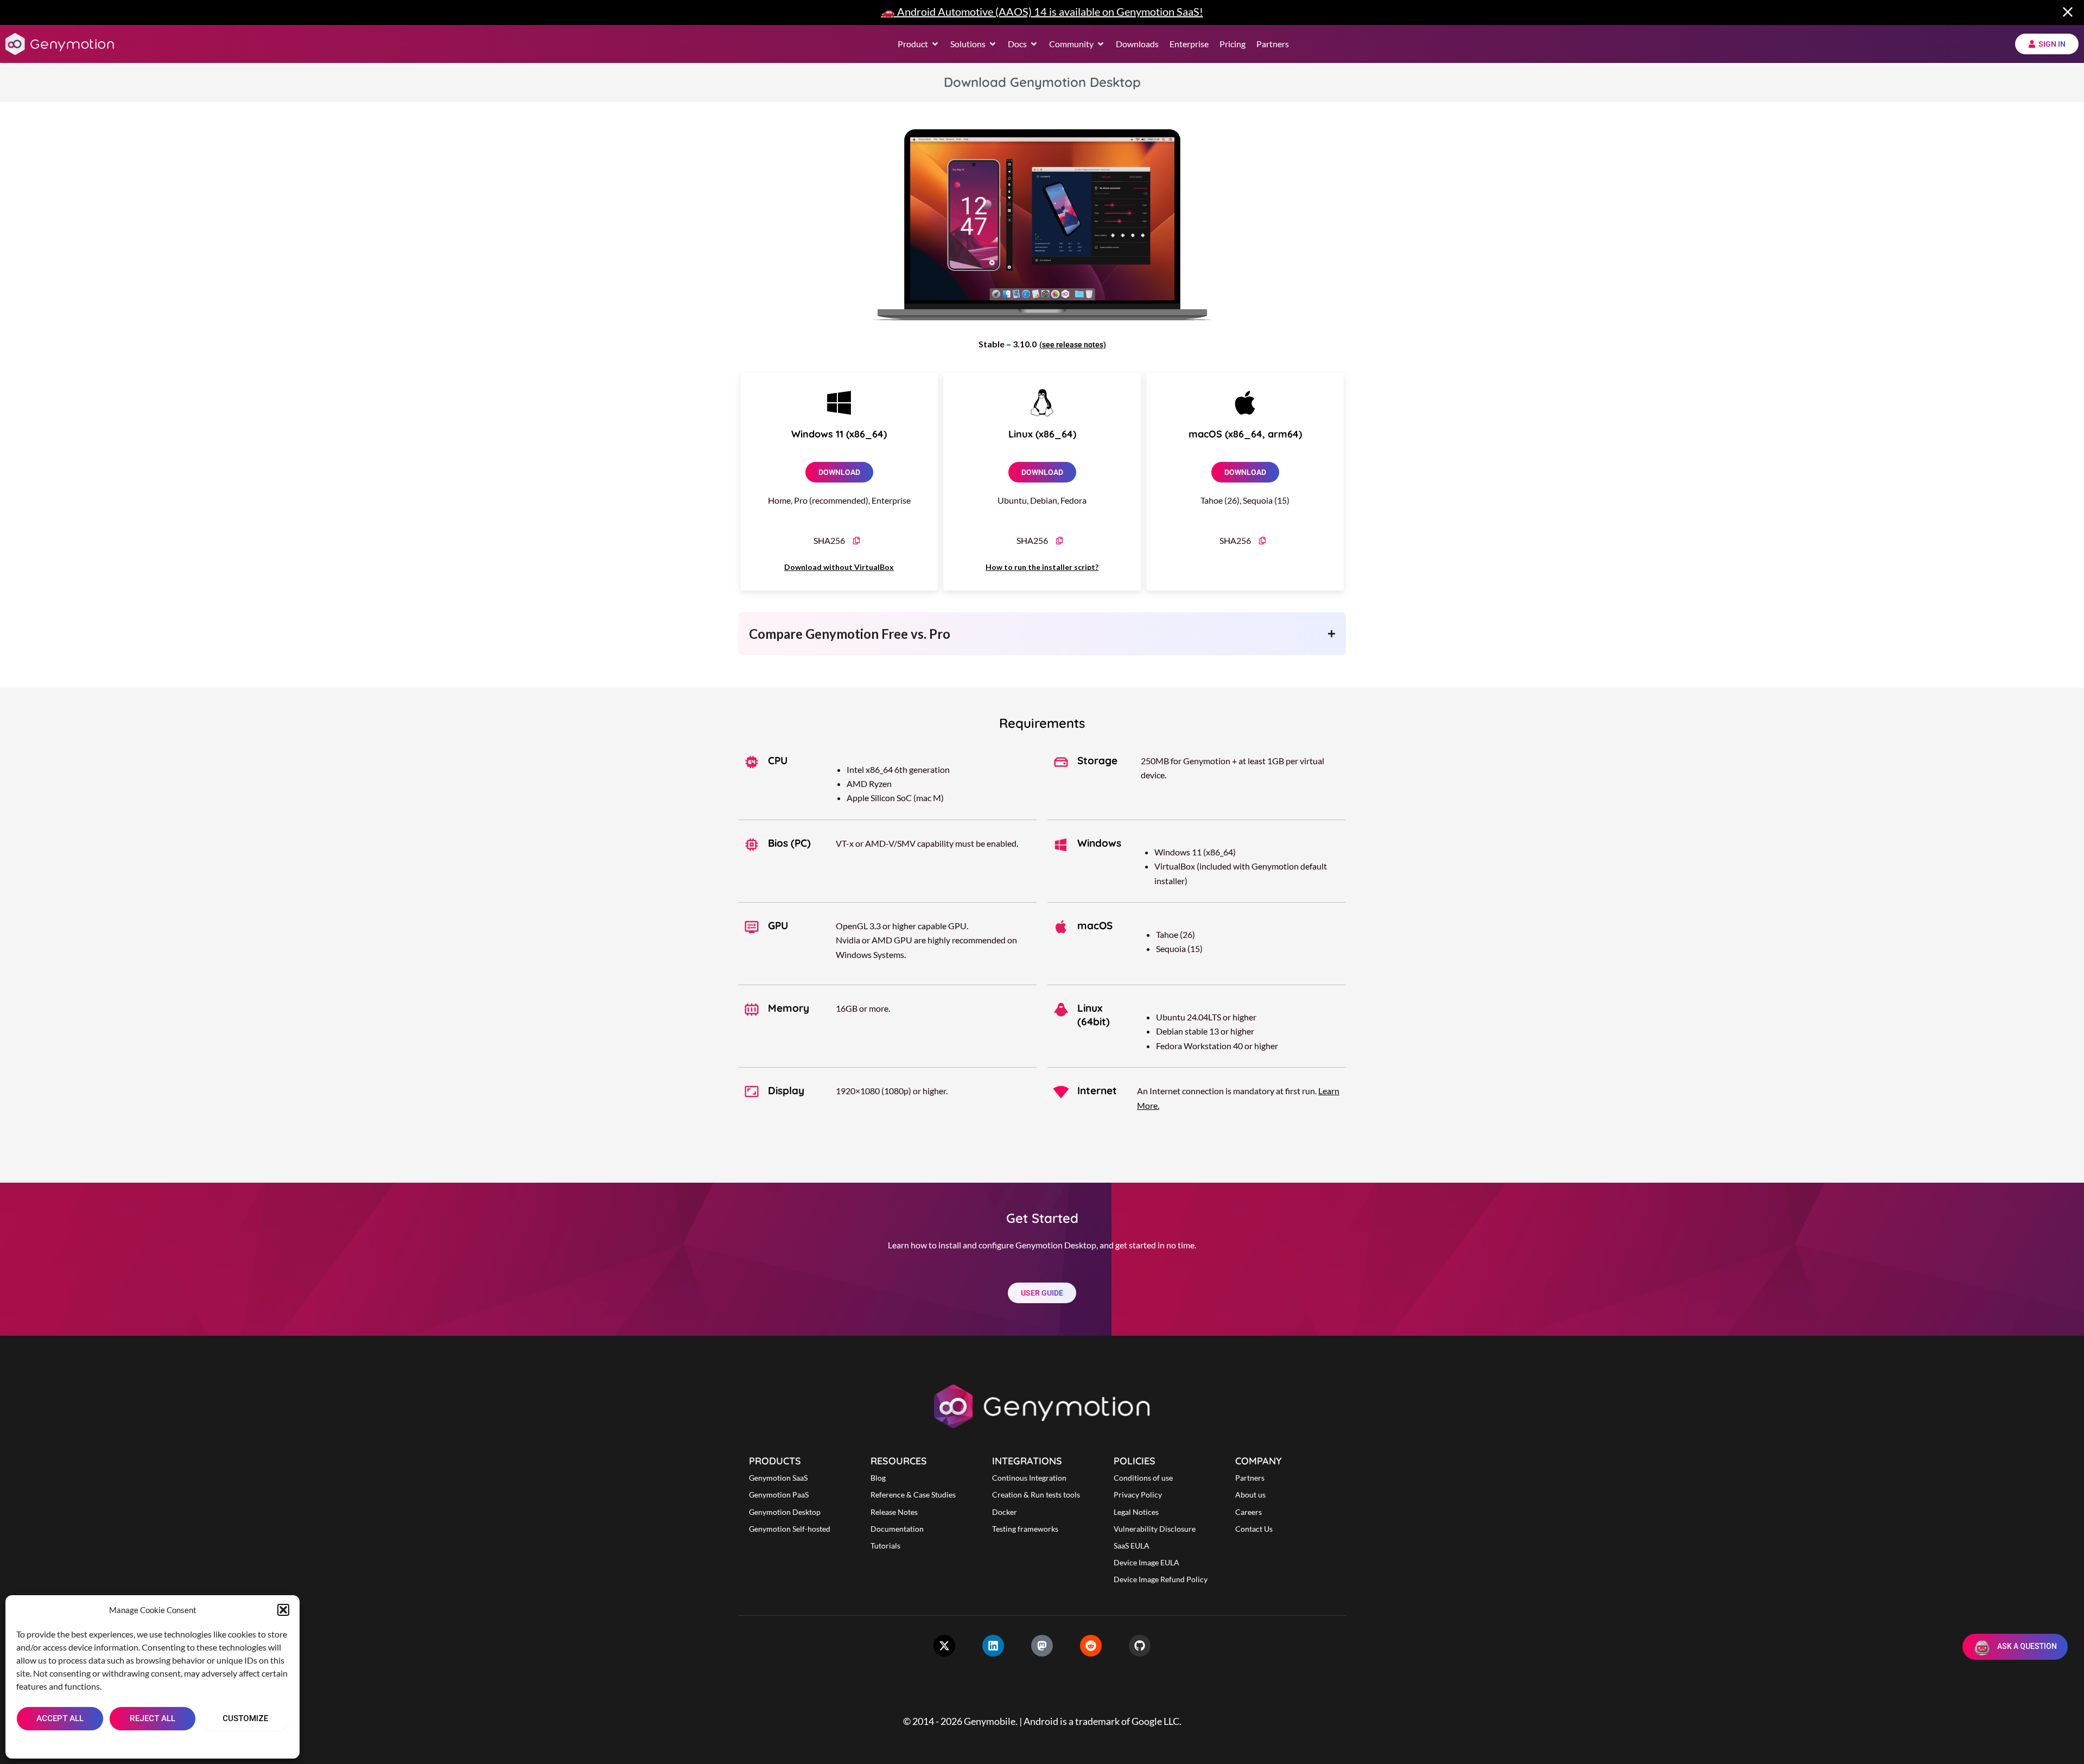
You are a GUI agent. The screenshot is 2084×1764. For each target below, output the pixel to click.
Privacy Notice (178, 1743)
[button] (283, 1610)
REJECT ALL (153, 1718)
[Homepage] (60, 44)
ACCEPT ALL (60, 1718)
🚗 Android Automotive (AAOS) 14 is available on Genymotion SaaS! (1042, 11)
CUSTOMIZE (245, 1718)
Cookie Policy (120, 1743)
